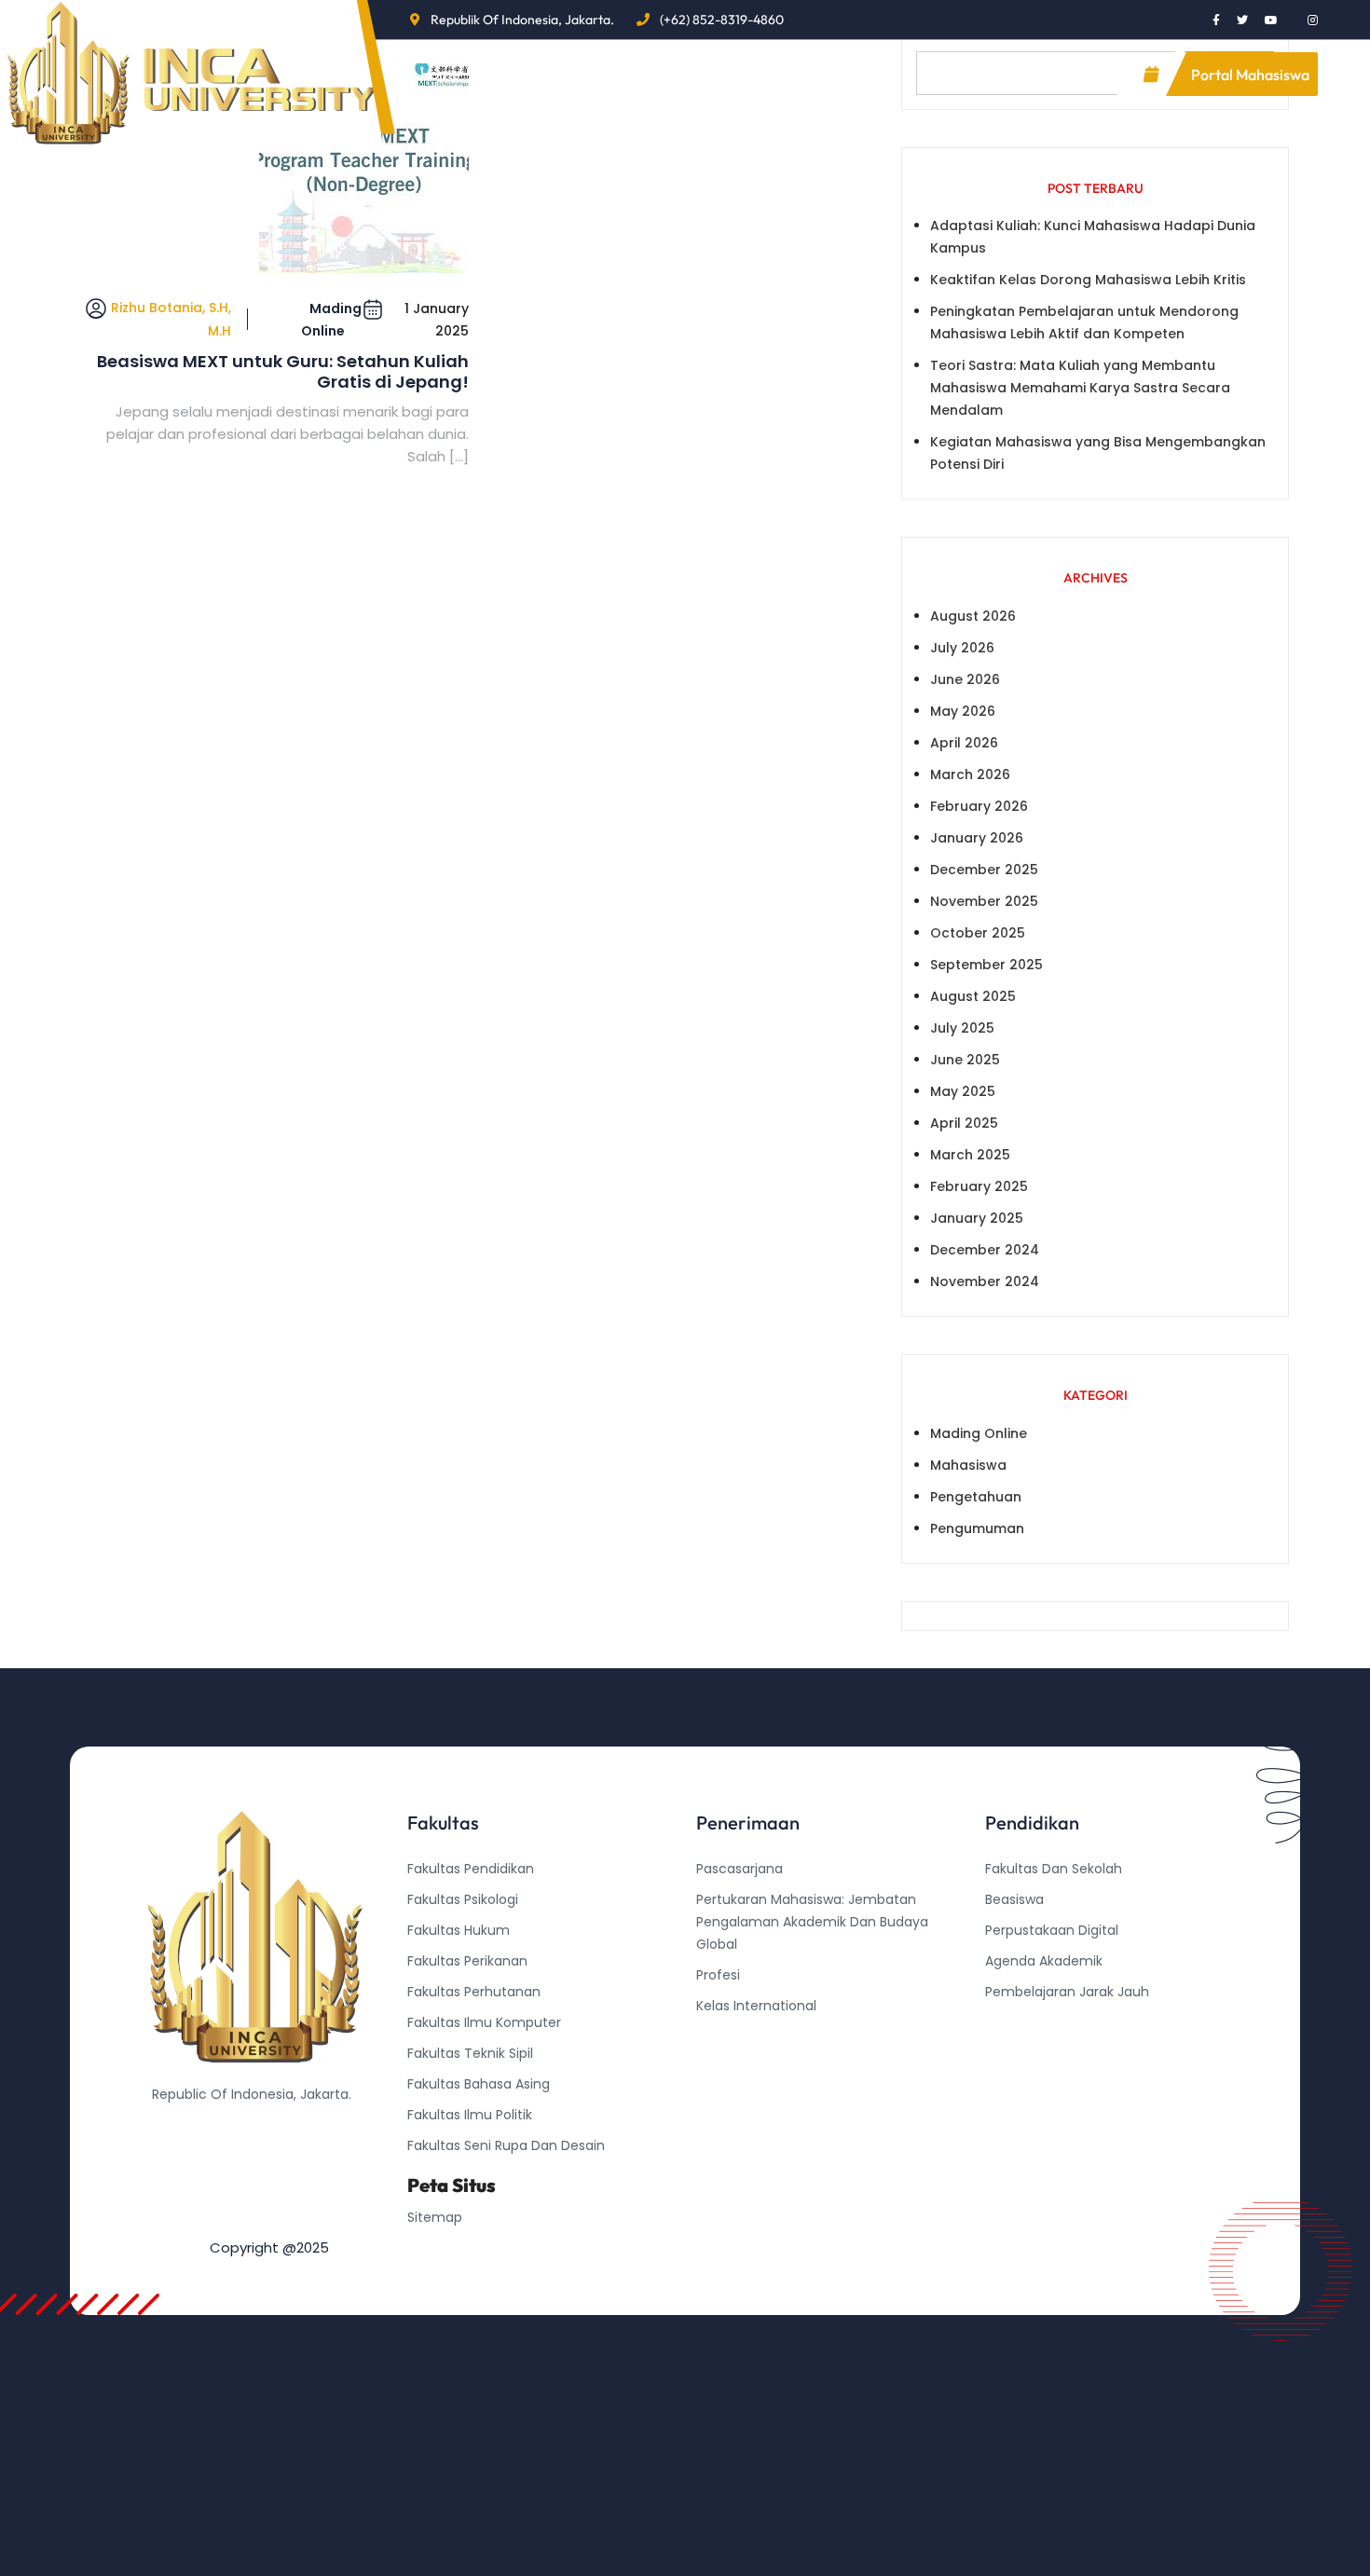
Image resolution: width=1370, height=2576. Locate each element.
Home (440, 74)
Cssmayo (1016, 2053)
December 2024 (985, 1250)
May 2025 (963, 1091)
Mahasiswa (968, 1465)
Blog (630, 74)
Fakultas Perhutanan (474, 1992)
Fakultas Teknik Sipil (470, 2053)
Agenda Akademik (1044, 1961)
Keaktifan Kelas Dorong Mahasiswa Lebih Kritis (1088, 280)
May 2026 (963, 711)
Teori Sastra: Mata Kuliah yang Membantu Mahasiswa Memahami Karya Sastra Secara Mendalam (1080, 388)
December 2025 (984, 870)
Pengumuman (977, 1528)
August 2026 (973, 616)
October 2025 (978, 933)
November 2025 (984, 901)
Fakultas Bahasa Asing (479, 2084)
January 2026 (977, 838)
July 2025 (962, 1028)
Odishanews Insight (1048, 2022)
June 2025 (965, 1060)
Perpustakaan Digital (1052, 1930)
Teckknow (1018, 2084)
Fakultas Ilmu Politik (470, 2115)
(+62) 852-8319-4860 (722, 20)
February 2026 (979, 806)
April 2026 (964, 743)
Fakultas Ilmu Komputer (484, 2022)
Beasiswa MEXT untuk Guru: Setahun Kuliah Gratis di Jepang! (283, 371)
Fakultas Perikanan (467, 1961)
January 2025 (977, 1218)
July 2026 (962, 648)
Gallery (849, 74)
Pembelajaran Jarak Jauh (1067, 1992)
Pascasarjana (740, 1869)
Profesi (718, 1975)
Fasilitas (735, 74)
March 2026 (970, 774)
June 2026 (965, 679)
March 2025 (970, 1155)
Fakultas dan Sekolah (1054, 1869)
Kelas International (756, 2006)
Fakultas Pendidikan (471, 1869)
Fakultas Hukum (459, 1930)
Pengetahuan (976, 1497)
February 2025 (979, 1186)
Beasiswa (1014, 1899)
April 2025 (964, 1123)
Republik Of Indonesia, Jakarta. (522, 20)
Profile (531, 74)
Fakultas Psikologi (463, 1899)
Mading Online (331, 320)
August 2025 (973, 996)
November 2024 (985, 1281)
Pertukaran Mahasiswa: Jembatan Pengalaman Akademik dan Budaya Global (812, 1922)
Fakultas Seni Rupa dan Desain (506, 2145)
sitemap (435, 2217)
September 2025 (986, 965)
